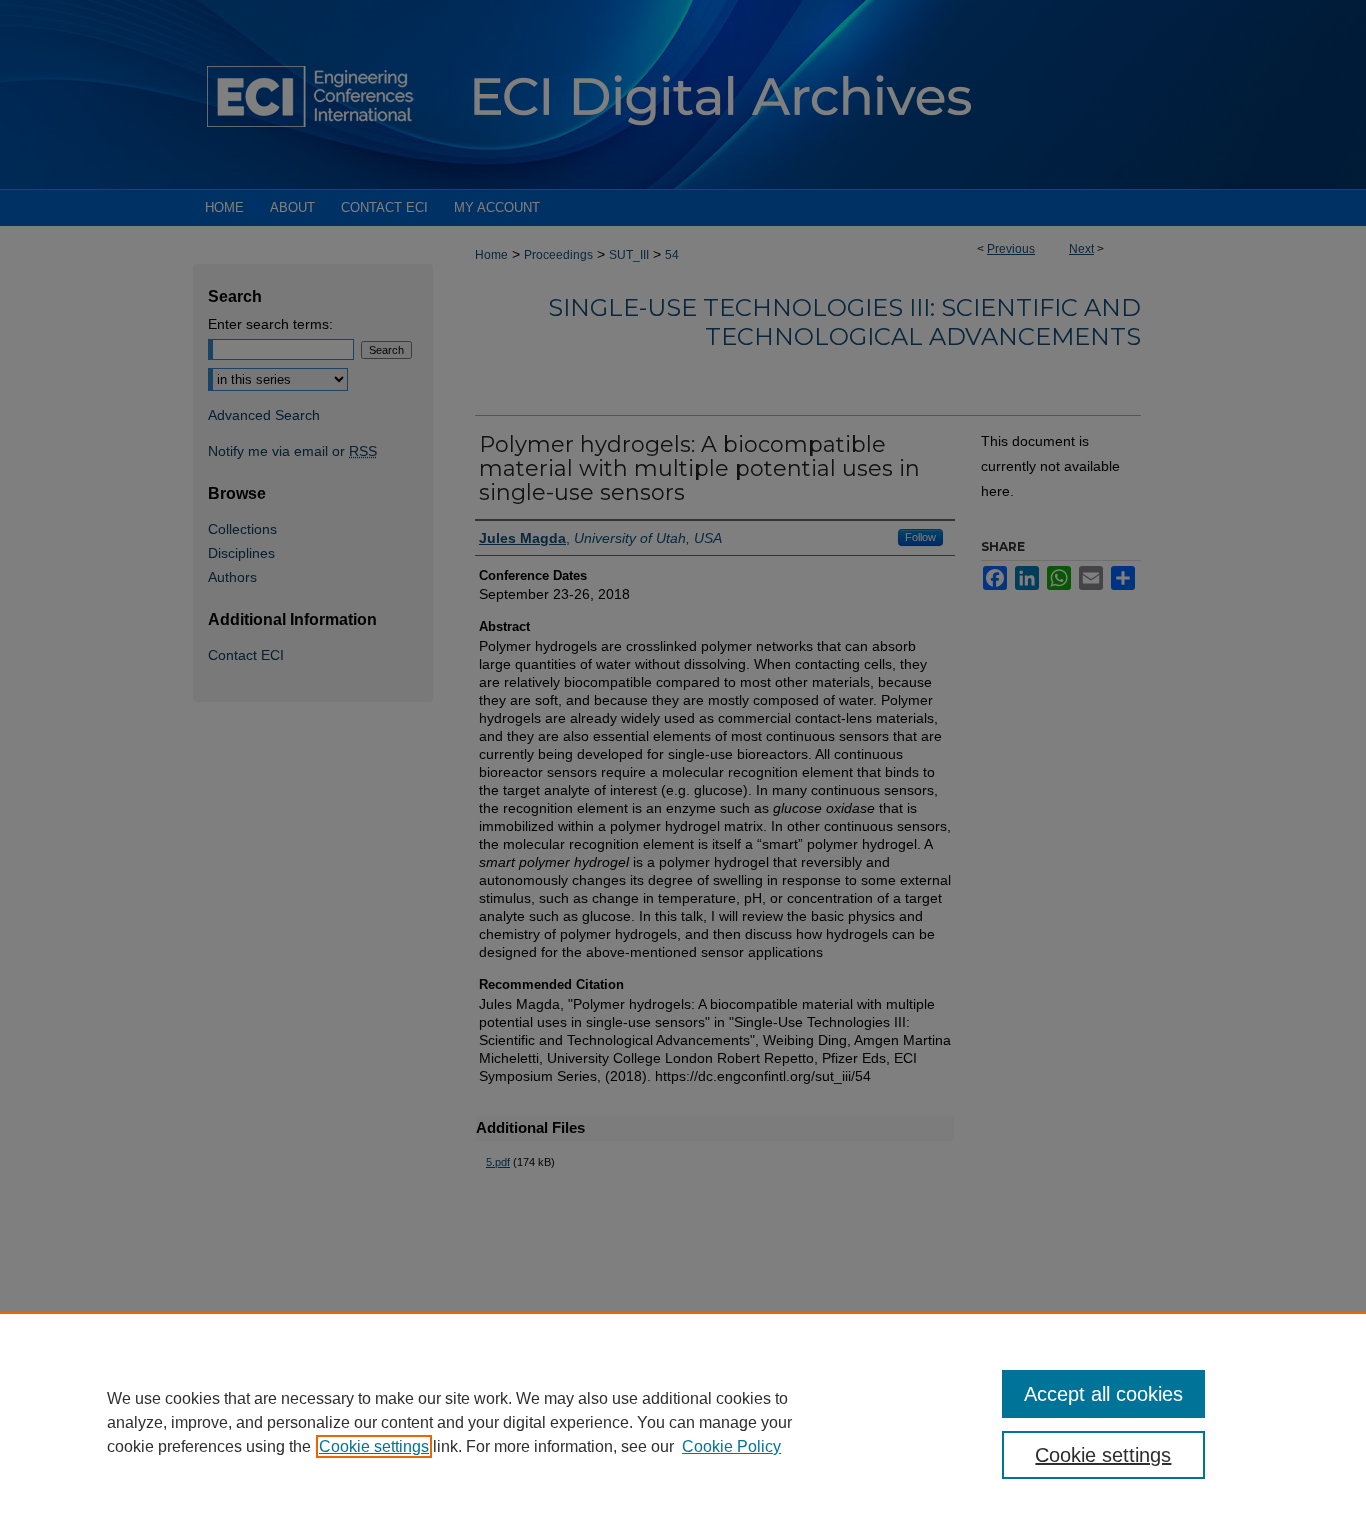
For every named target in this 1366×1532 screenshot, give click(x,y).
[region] (683, 1422)
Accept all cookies (1103, 1394)
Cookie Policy (731, 1446)
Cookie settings (374, 1446)
